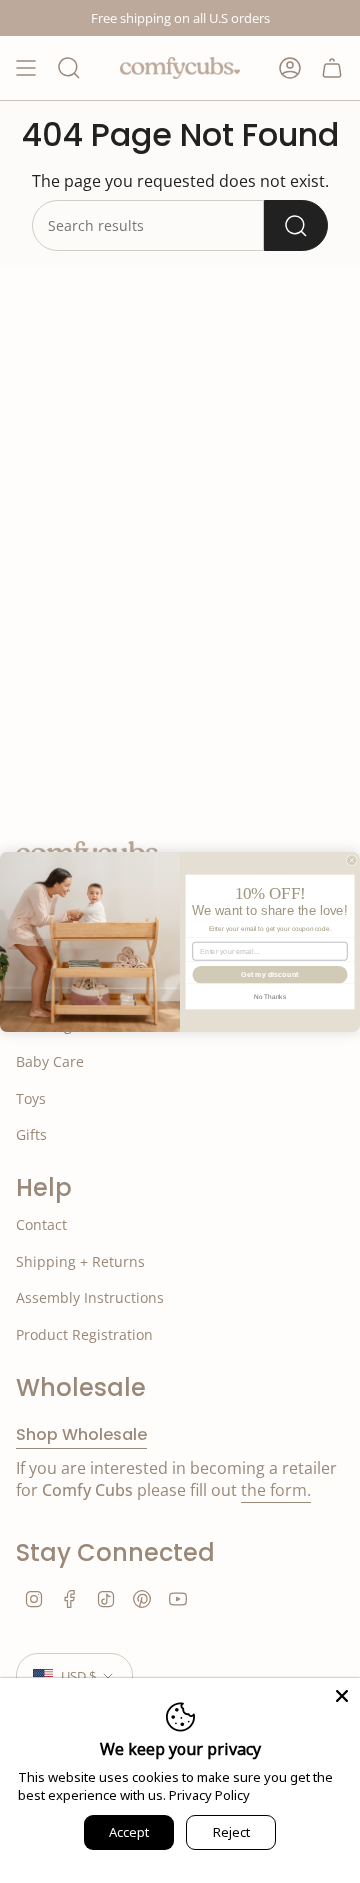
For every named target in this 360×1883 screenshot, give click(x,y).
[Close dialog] (351, 859)
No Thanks (270, 995)
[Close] (342, 1696)
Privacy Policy (209, 1795)
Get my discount (269, 974)
